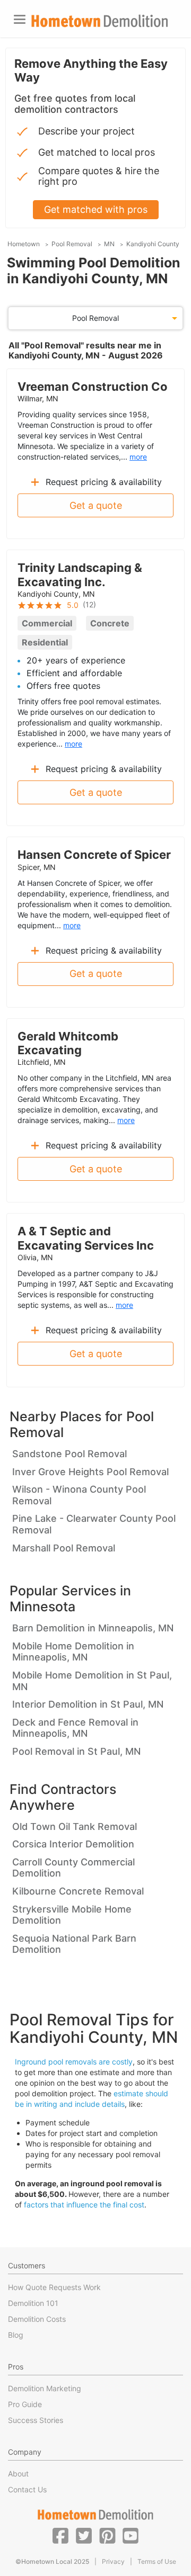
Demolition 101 (33, 2303)
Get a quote (96, 505)
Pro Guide (25, 2404)
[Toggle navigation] (20, 19)
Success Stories (36, 2420)
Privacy (113, 2561)
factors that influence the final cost (84, 2205)
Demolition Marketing (45, 2388)
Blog (16, 2335)
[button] (60, 2535)
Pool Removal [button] (95, 318)
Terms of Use (157, 2561)
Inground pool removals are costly (74, 2062)
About (18, 2474)
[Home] (100, 21)
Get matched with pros (96, 209)
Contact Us (27, 2489)
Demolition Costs (37, 2319)
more (138, 457)
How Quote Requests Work (54, 2287)
